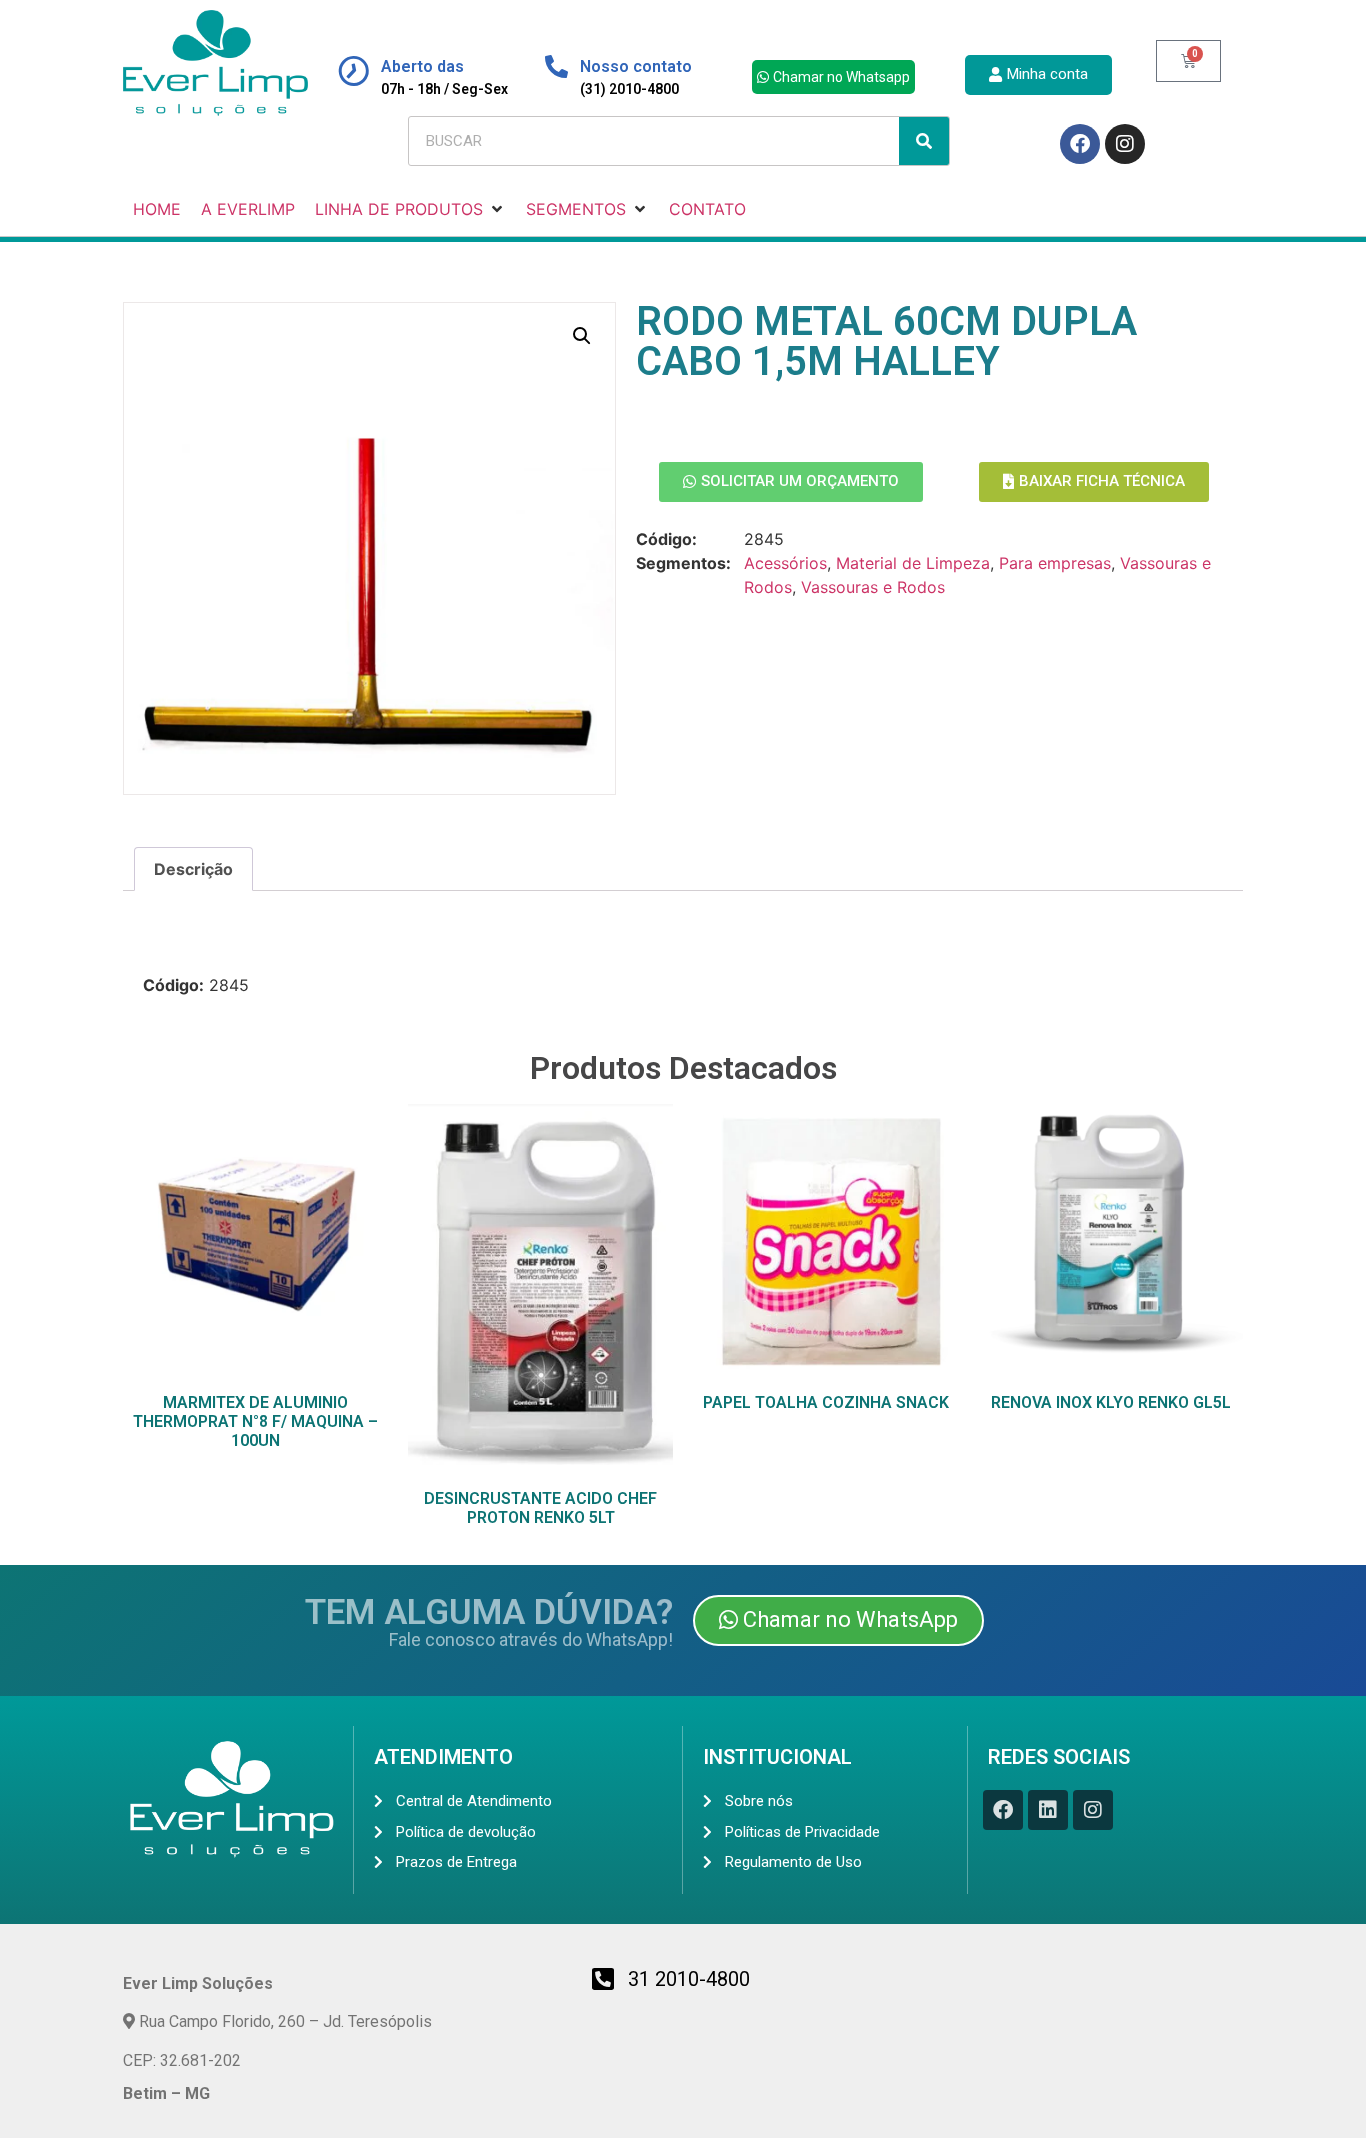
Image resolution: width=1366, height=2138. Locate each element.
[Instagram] (1125, 144)
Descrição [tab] (193, 869)
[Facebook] (1080, 144)
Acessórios (785, 563)
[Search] (924, 141)
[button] (582, 336)
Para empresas (1055, 563)
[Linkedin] (1048, 1810)
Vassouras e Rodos (873, 587)
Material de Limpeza (913, 563)
